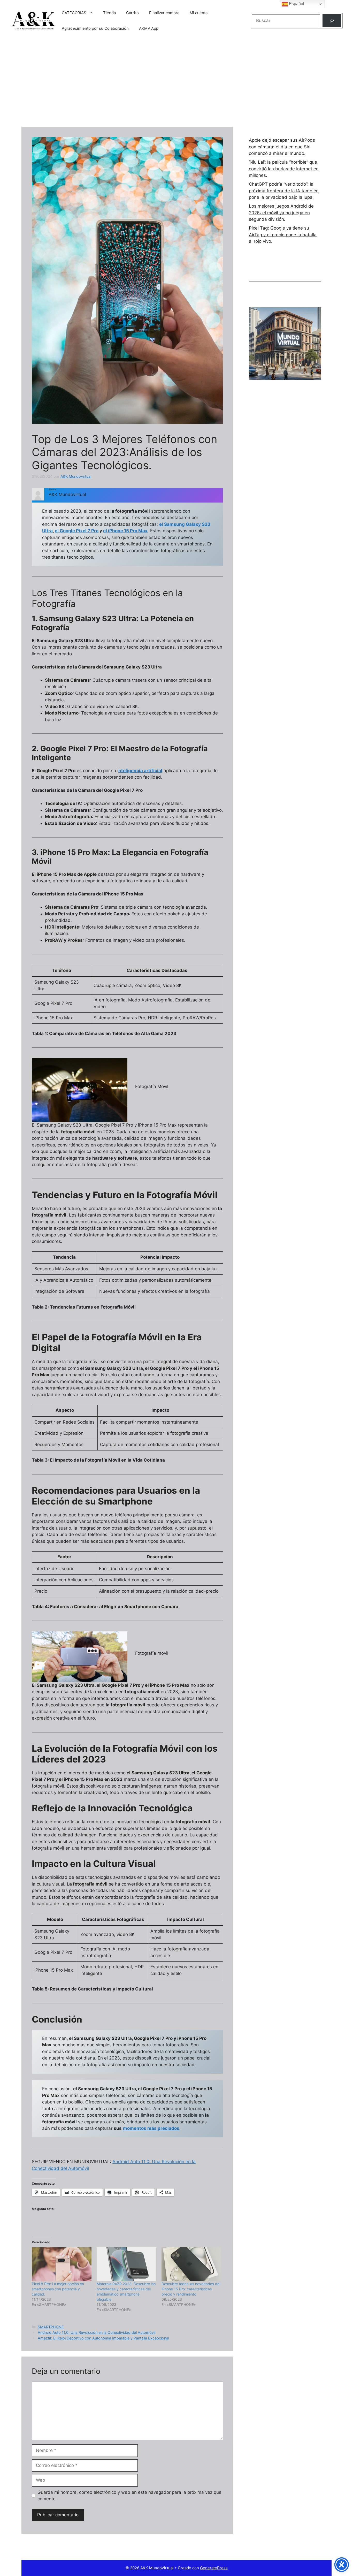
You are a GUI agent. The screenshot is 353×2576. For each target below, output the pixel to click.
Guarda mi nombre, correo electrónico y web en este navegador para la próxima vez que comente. (129, 2496)
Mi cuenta (199, 13)
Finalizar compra (164, 13)
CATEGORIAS (74, 13)
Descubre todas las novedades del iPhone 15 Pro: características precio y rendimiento (191, 2289)
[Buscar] (332, 21)
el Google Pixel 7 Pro (77, 531)
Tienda (109, 13)
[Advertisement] (177, 83)
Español (296, 4)
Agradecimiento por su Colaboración (95, 28)
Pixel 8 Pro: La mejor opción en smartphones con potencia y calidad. (58, 2289)
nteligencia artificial (140, 771)
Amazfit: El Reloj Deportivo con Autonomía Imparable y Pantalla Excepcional (103, 2338)
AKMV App (149, 28)
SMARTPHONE (51, 2327)
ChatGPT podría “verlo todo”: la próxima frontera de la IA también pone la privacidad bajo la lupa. (284, 191)
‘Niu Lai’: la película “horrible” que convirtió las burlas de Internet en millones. (284, 169)
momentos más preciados (151, 2128)
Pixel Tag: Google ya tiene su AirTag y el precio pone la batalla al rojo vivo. (283, 235)
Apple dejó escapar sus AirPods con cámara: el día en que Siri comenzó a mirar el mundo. (282, 147)
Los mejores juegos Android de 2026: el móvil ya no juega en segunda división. (281, 213)
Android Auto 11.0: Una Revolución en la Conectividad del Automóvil (97, 2332)
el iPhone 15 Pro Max (125, 531)
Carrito (132, 13)
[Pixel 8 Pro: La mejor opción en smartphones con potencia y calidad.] (62, 2264)
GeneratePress (214, 2568)
